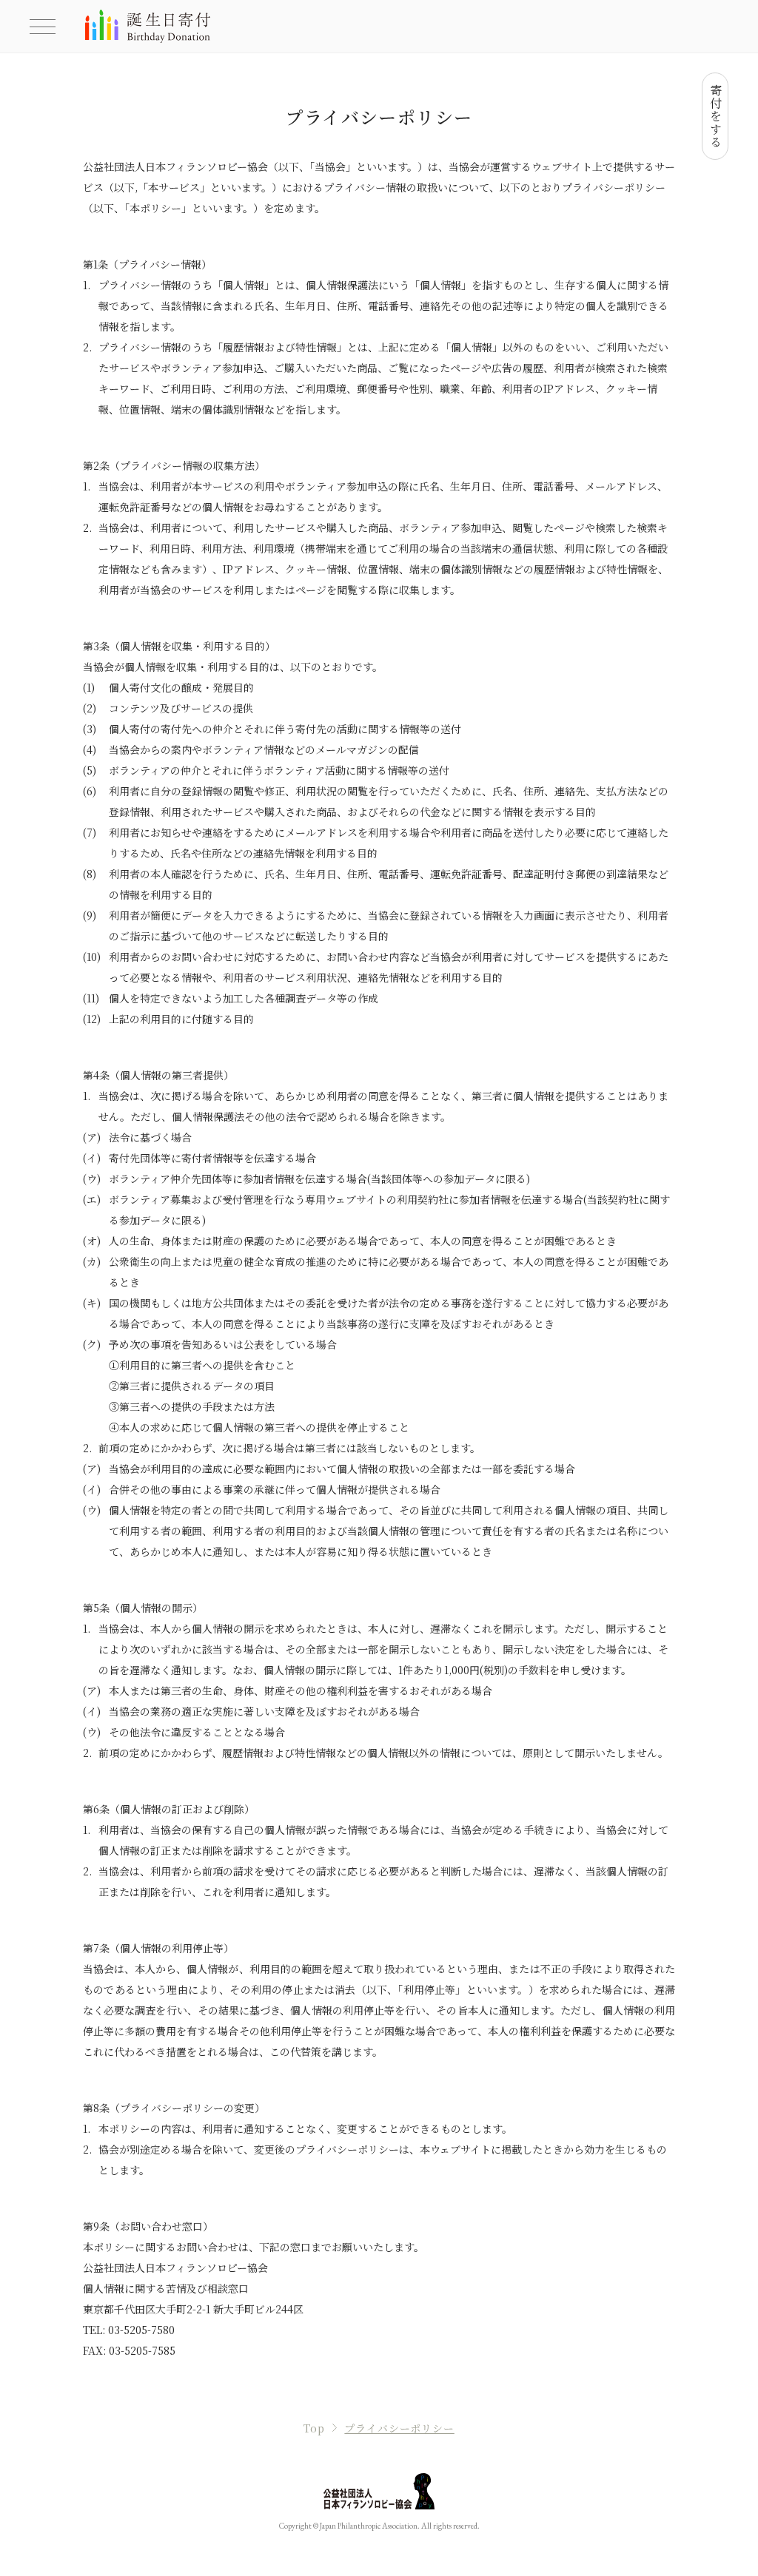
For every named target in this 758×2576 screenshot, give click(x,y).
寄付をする (715, 116)
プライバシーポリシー (399, 2428)
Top (314, 2428)
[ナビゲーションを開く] (43, 27)
